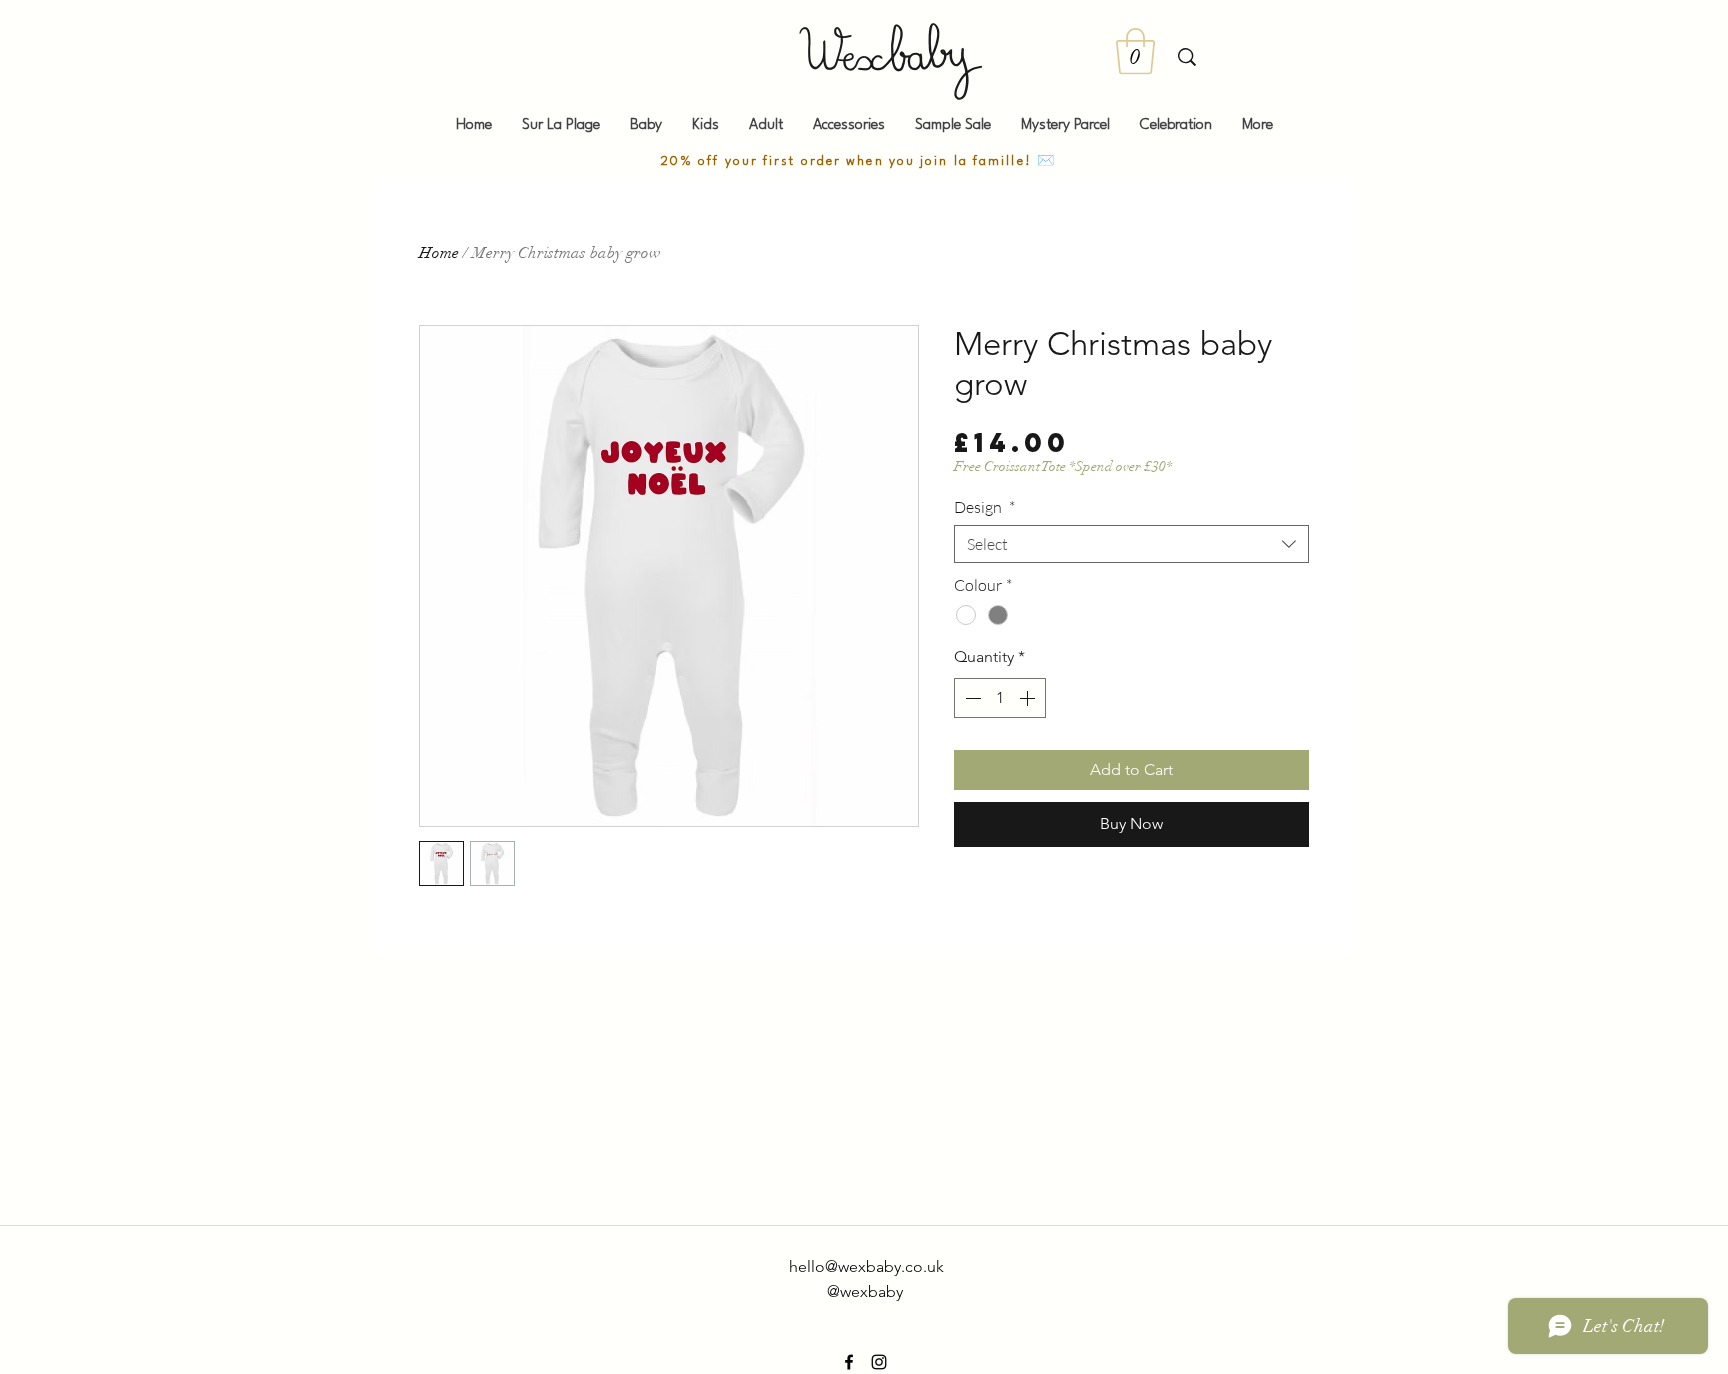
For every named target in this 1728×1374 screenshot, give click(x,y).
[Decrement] (971, 698)
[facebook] (849, 1362)
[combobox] (1131, 544)
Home (439, 253)
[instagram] (879, 1362)
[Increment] (1029, 698)
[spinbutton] (1000, 698)
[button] (1135, 51)
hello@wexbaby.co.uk (866, 1266)
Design (984, 507)
